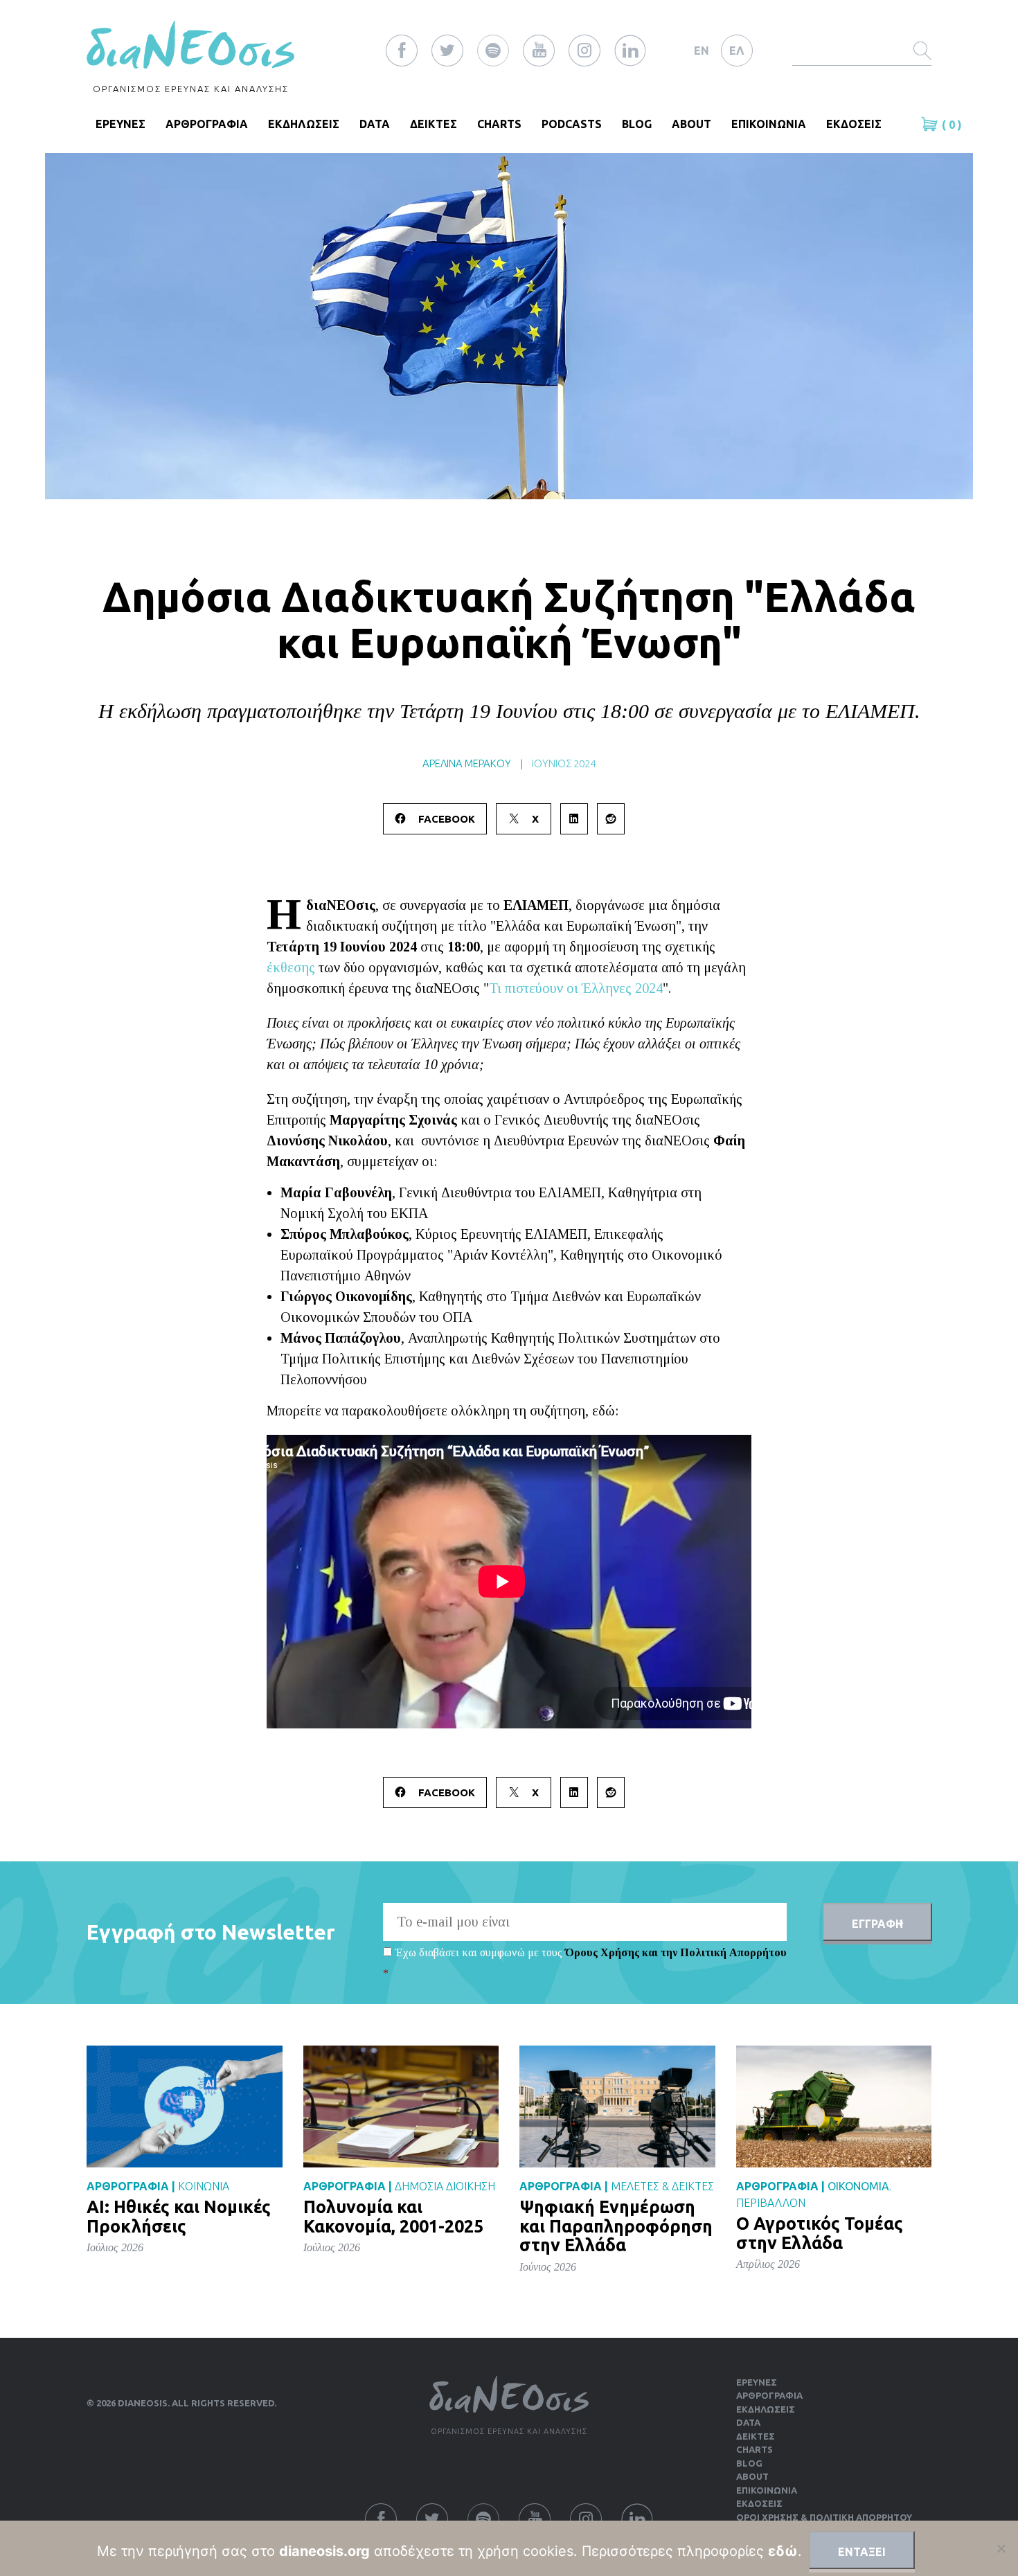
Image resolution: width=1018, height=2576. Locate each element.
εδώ (783, 2551)
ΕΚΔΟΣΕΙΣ (854, 124)
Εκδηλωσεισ (304, 124)
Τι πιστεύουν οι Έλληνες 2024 (576, 988)
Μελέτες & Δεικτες (662, 2186)
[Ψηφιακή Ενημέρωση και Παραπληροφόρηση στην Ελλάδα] (617, 2105)
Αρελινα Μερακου (467, 763)
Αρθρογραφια (207, 124)
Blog (637, 124)
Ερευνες (757, 2382)
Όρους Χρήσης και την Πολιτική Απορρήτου (676, 1952)
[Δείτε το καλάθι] (931, 124)
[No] (1001, 2548)
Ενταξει (862, 2552)
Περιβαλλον (771, 2203)
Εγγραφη (877, 1924)
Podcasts (572, 124)
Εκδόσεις (759, 2503)
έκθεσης (291, 967)
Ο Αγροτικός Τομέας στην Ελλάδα (820, 2233)
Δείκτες (756, 2436)
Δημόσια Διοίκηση (445, 2186)
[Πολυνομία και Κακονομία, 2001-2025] (401, 2105)
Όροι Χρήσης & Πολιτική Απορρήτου (824, 2517)
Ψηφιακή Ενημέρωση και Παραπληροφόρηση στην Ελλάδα (616, 2226)
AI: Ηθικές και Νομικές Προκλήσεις (179, 2217)
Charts (499, 124)
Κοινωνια (204, 2186)
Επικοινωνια (769, 124)
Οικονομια (858, 2186)
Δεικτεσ (434, 124)
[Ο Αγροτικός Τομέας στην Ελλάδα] (834, 2105)
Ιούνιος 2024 (564, 763)
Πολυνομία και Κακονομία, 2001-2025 (393, 2217)
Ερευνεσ (120, 124)
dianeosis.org (324, 2551)
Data (375, 124)
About (691, 124)
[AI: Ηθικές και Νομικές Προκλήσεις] (185, 2105)
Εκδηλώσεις (766, 2409)
